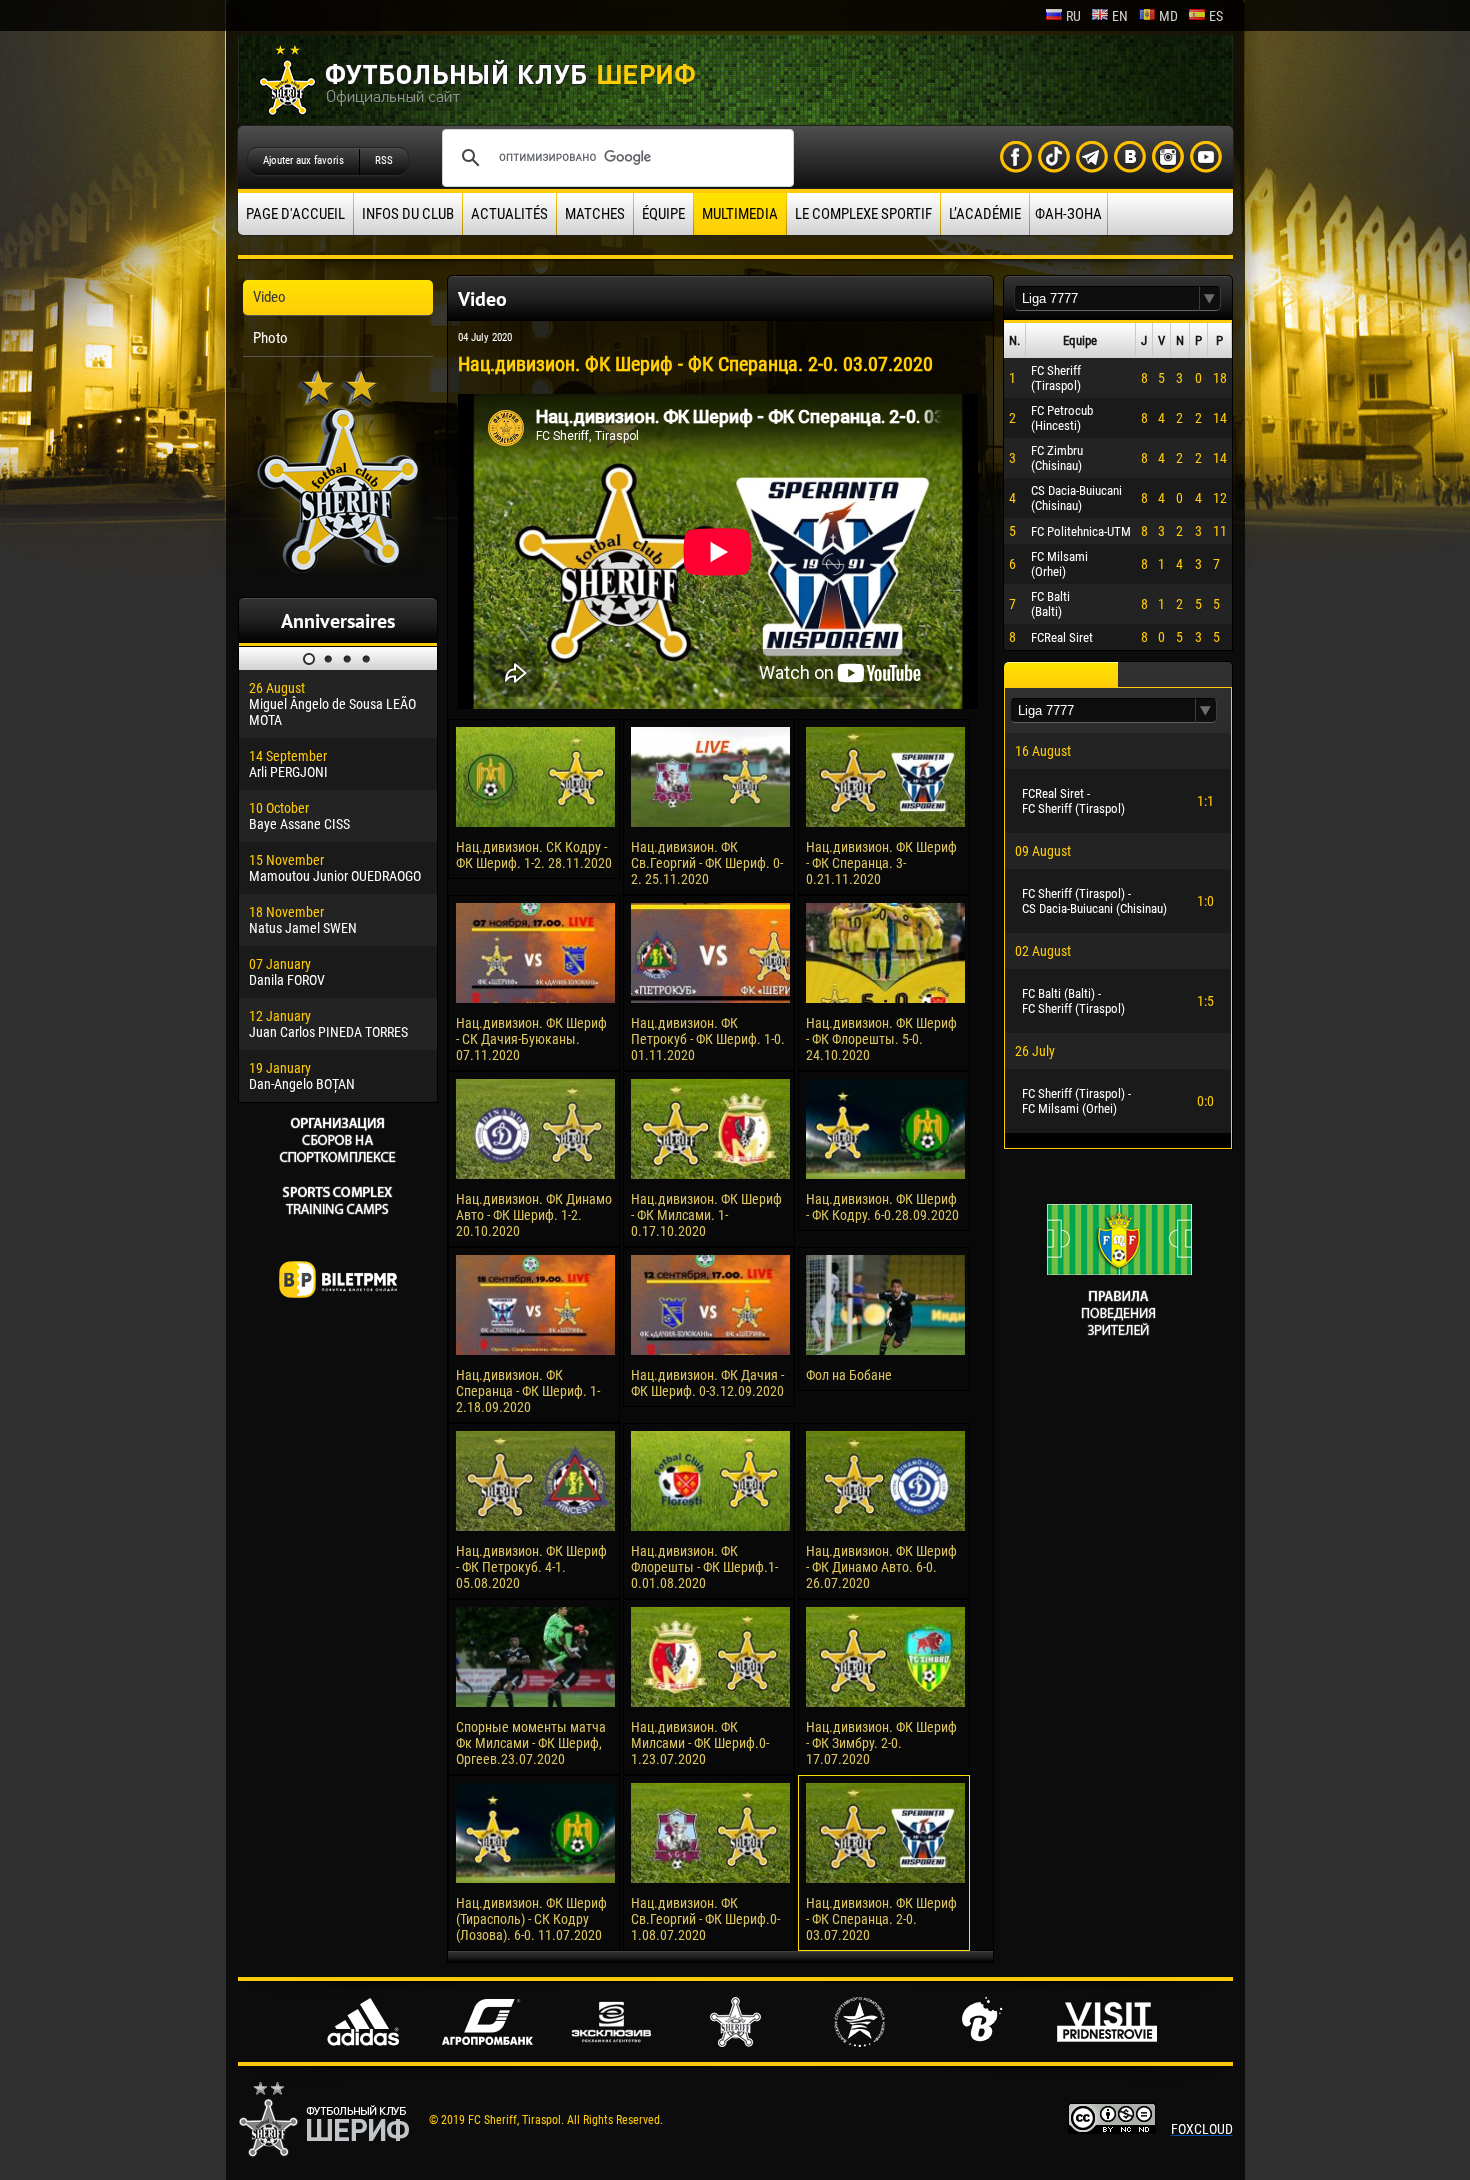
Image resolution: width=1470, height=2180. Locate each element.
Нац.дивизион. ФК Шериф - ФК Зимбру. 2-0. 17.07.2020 (881, 1743)
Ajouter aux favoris (303, 160)
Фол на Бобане (849, 1375)
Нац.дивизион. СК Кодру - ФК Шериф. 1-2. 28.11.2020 (534, 855)
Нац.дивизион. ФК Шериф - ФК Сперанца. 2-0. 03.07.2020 (881, 1919)
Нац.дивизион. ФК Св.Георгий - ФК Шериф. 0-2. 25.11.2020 (707, 863)
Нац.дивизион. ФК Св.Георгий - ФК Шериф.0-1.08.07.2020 (705, 1919)
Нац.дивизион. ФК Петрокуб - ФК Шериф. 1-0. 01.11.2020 (708, 1039)
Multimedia (740, 214)
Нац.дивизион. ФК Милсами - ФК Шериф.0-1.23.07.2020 (700, 1743)
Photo (270, 338)
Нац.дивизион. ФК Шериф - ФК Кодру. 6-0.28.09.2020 (882, 1207)
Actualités (509, 214)
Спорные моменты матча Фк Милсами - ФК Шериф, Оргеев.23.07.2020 (531, 1743)
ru (1073, 16)
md (1168, 16)
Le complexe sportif (863, 214)
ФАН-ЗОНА (1068, 214)
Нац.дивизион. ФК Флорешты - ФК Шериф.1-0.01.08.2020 (704, 1567)
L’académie (985, 214)
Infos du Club (408, 214)
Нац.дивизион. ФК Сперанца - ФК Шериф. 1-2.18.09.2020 (528, 1391)
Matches (595, 214)
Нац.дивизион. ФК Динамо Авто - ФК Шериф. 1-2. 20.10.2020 (534, 1215)
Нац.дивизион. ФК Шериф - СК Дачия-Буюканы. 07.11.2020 (531, 1039)
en (1120, 16)
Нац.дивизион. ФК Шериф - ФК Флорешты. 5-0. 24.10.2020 (881, 1039)
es (1216, 16)
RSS (384, 160)
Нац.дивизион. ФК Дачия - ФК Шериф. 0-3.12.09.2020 (707, 1383)
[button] (1210, 298)
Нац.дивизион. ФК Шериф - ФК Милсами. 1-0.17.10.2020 (706, 1215)
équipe (663, 214)
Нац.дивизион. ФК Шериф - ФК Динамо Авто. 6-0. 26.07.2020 (881, 1567)
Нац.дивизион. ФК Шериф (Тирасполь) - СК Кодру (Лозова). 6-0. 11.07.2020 (531, 1919)
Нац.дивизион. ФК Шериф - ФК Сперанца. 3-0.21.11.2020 (881, 863)
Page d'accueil (295, 214)
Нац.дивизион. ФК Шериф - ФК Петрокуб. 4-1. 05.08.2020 (531, 1567)
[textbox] (1107, 298)
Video (269, 297)
